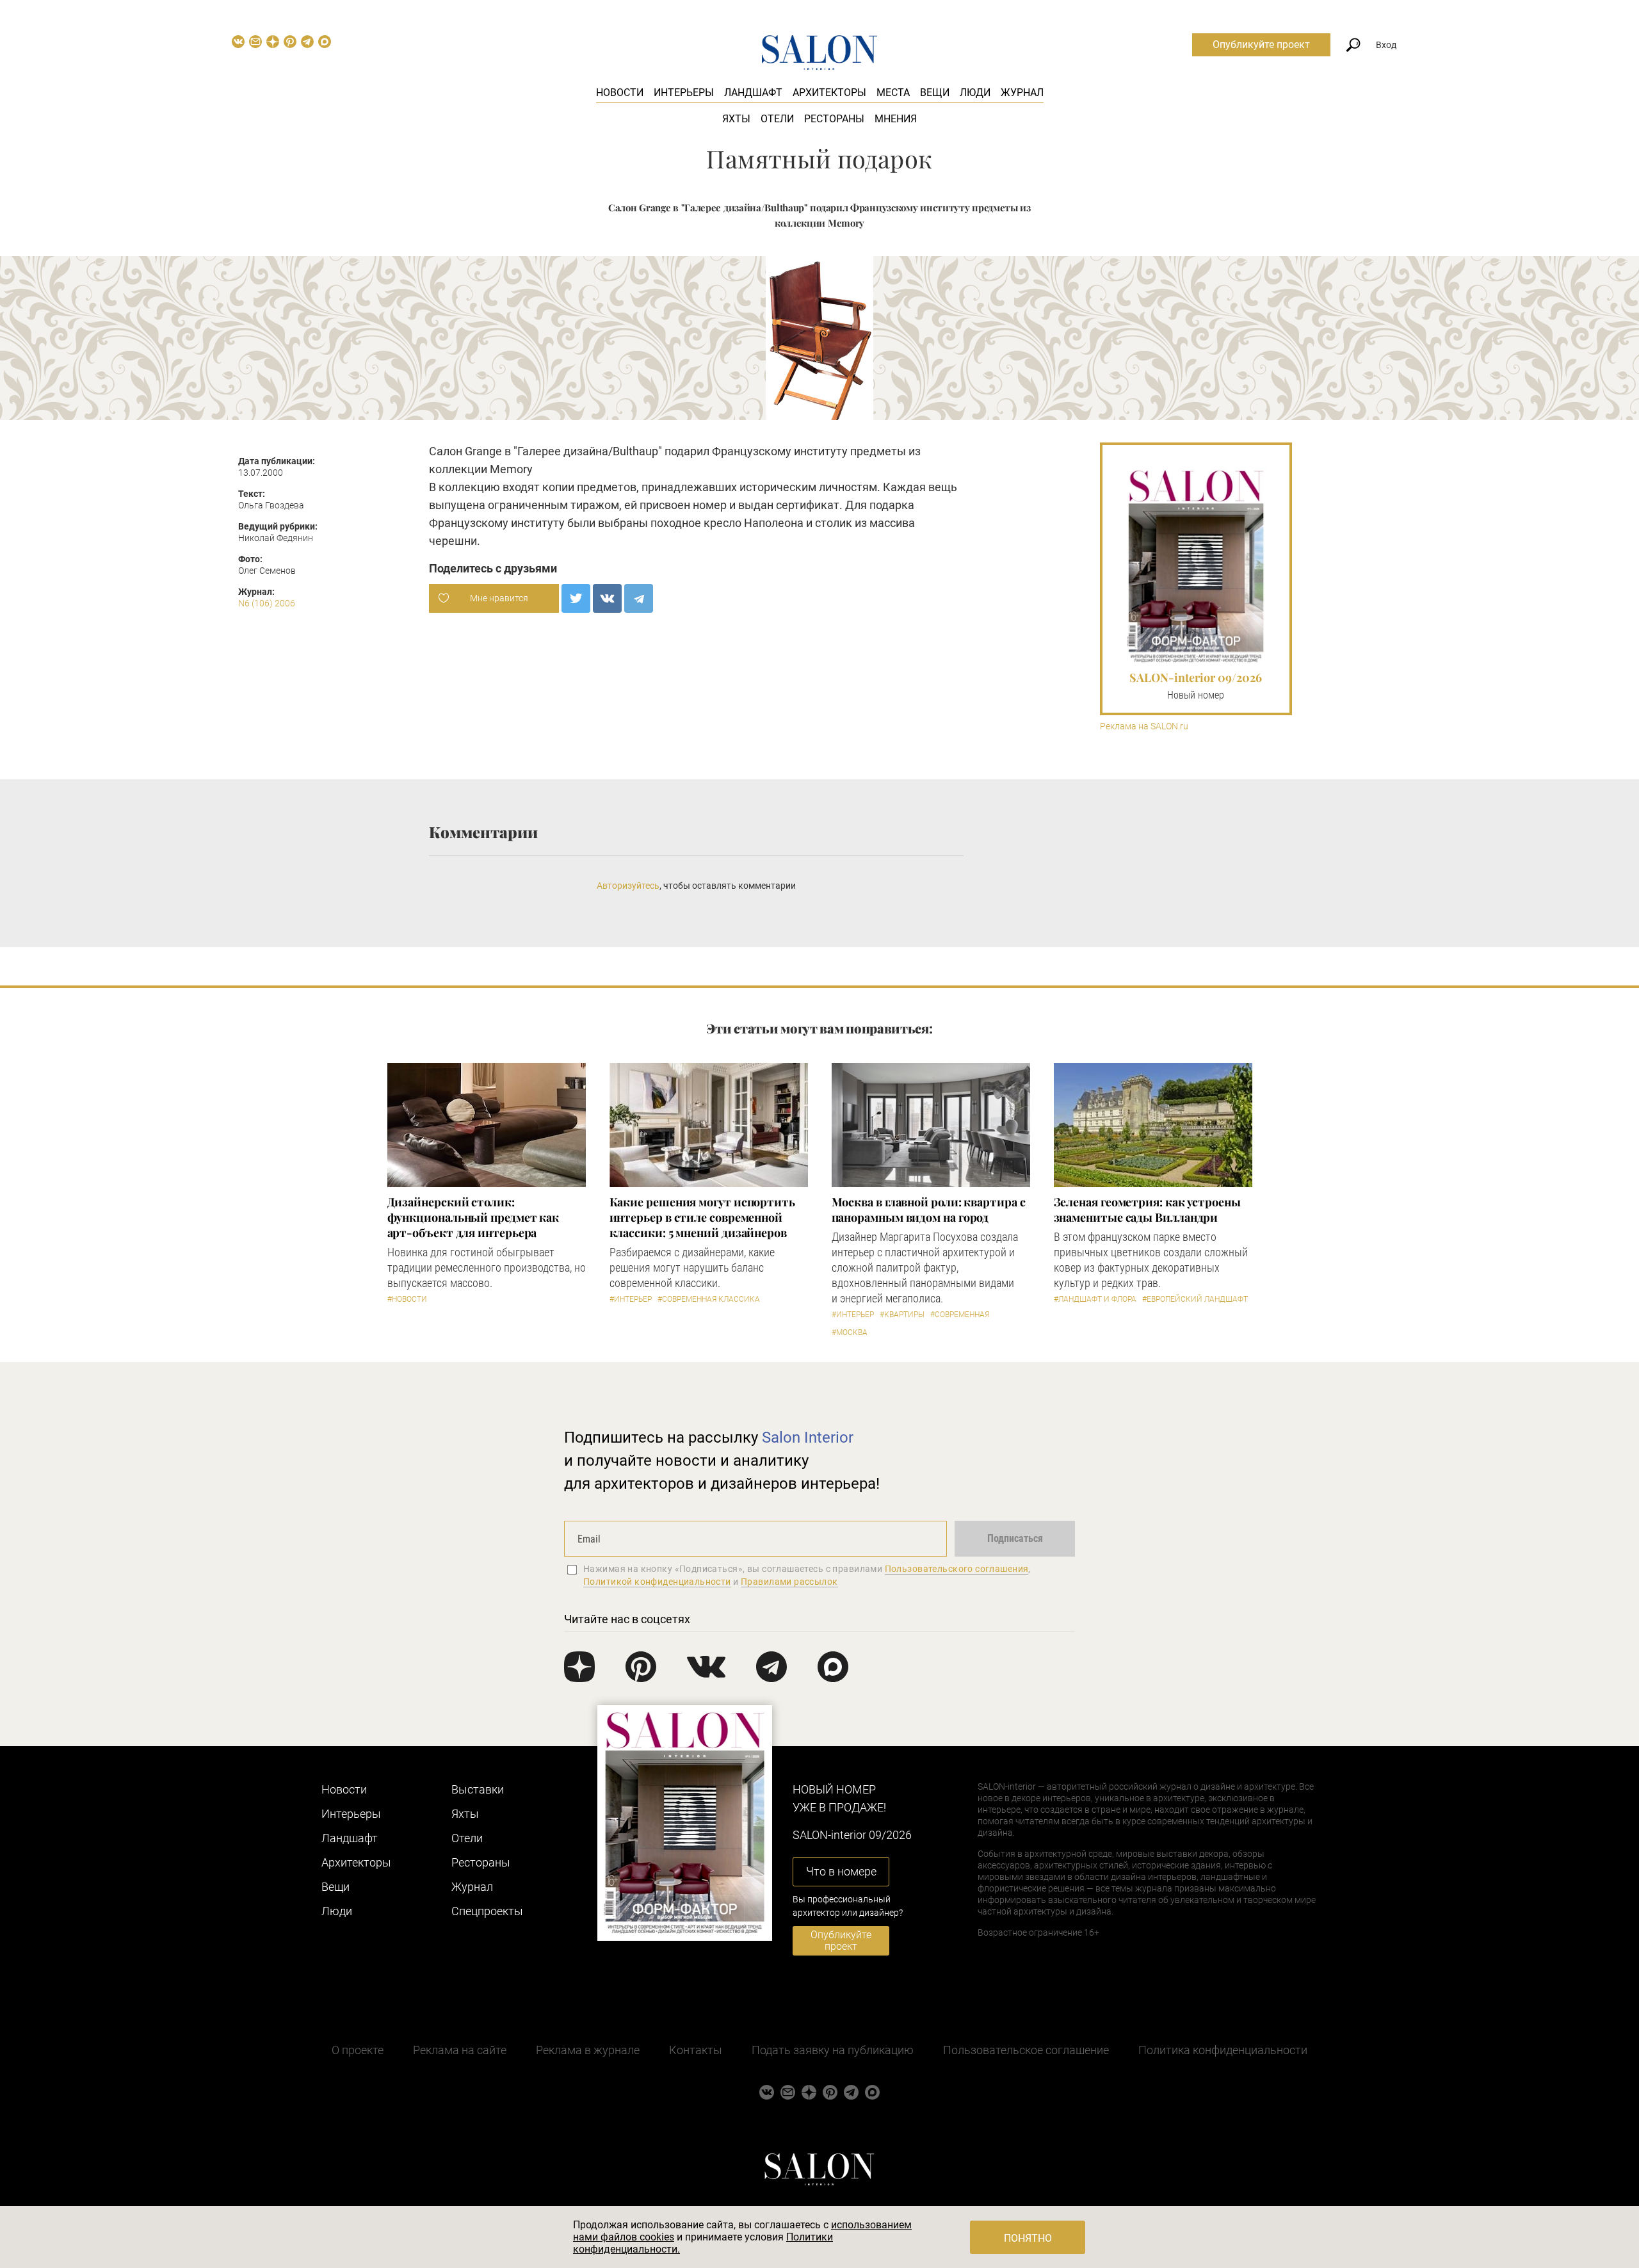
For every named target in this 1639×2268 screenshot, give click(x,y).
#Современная (960, 1315)
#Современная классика (709, 1299)
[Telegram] (639, 598)
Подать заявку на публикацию (833, 2050)
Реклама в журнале (588, 2050)
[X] (576, 598)
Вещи (935, 93)
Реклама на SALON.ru (1144, 726)
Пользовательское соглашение (1026, 2050)
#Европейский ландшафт (1195, 1299)
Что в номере (841, 1871)
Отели (777, 119)
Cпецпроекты (487, 1911)
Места (893, 93)
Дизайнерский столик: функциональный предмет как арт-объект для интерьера (473, 1217)
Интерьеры (684, 93)
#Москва (850, 1332)
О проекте (358, 2050)
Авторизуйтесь (628, 886)
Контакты (696, 2050)
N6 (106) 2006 (267, 603)
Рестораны (834, 119)
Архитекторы (829, 93)
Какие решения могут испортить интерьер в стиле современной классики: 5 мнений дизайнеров (702, 1217)
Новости (620, 93)
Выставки (478, 1789)
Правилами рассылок (789, 1582)
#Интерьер (631, 1299)
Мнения (896, 119)
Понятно (1028, 2238)
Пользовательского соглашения (957, 1569)
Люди (975, 93)
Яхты (736, 119)
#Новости (407, 1299)
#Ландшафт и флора (1095, 1299)
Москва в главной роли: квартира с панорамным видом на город (929, 1210)
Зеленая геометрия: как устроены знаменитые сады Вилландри (1147, 1210)
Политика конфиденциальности (1223, 2050)
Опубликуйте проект (1261, 45)
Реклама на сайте (460, 2050)
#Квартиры (902, 1315)
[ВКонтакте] (607, 598)
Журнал (1022, 93)
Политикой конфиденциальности (657, 1582)
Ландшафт (753, 93)
